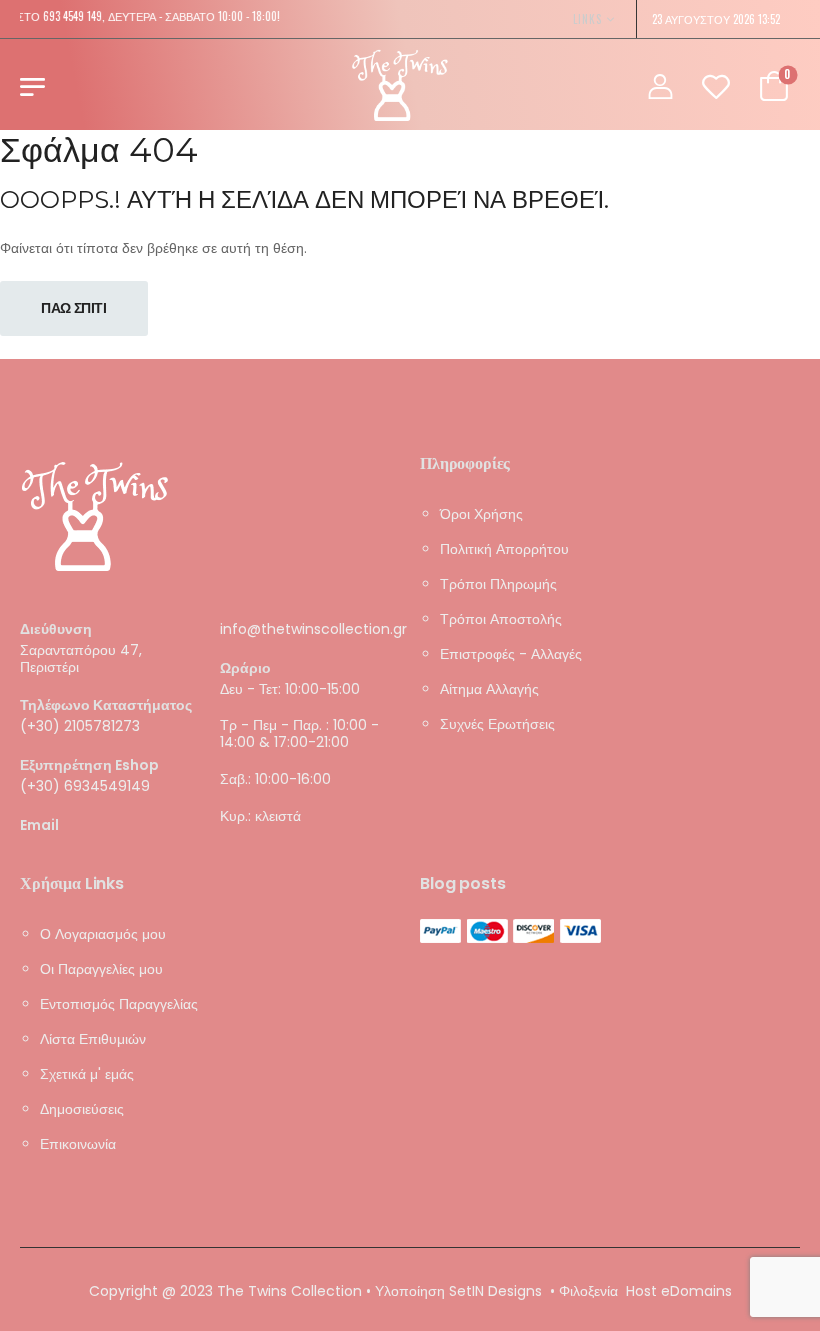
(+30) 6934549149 (85, 785)
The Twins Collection (289, 1291)
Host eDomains (679, 1291)
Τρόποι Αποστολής (501, 619)
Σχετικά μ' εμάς (87, 1074)
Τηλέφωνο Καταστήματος (106, 705)
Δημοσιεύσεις (82, 1109)
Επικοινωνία (78, 1144)
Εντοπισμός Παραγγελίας (119, 1004)
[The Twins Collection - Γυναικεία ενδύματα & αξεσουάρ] (400, 85)
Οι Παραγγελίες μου (101, 969)
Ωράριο (245, 668)
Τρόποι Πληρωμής (498, 584)
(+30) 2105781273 (80, 726)
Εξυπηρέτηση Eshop (89, 765)
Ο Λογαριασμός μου (103, 934)
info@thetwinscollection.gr (313, 629)
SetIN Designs (495, 1291)
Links (587, 19)
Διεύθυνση (56, 629)
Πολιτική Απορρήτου (504, 549)
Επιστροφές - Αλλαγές (511, 654)
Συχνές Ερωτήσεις (497, 724)
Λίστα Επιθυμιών (93, 1039)
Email (39, 824)
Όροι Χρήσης (481, 514)
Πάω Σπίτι (74, 308)
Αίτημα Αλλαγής (489, 689)
